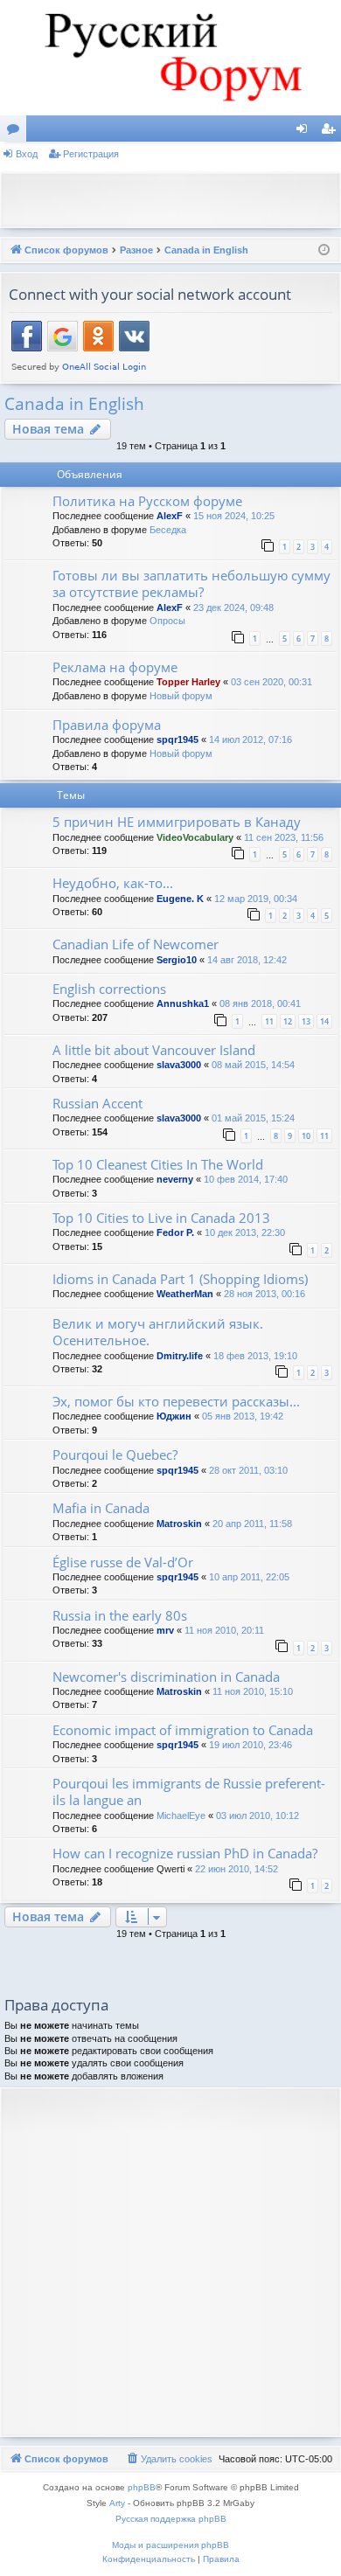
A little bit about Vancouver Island (154, 1050)
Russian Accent (97, 1103)
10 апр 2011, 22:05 (249, 1577)
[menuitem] (169, 2459)
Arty (117, 2503)
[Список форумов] (170, 58)
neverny (175, 1179)
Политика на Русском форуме (147, 501)
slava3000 (179, 1065)
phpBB (142, 2487)
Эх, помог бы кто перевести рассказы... (176, 1401)
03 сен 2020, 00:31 (271, 682)
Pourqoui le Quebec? (115, 1455)
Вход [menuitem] (306, 132)
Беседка (168, 530)
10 (306, 1136)
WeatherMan (185, 1294)
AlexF (170, 516)
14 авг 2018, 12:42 (247, 960)
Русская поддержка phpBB (171, 2519)
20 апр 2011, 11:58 (252, 1524)
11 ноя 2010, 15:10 (253, 1691)
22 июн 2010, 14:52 (237, 1869)
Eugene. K (180, 899)
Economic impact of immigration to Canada (183, 1730)
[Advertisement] (175, 198)
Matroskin (179, 1524)
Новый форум (181, 696)
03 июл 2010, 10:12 (257, 1816)
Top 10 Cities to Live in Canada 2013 (161, 1218)
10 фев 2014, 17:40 (246, 1179)
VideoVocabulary (195, 837)
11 (269, 1021)
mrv (165, 1630)
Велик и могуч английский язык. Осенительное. (158, 1332)
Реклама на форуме (115, 667)
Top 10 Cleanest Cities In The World (158, 1164)
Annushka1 (183, 1003)
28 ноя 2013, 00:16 (264, 1294)
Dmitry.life (180, 1356)
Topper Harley (188, 682)
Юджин (174, 1416)
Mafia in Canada (101, 1508)
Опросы (167, 621)
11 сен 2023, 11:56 (284, 837)
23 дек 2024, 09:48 (233, 608)
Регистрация (91, 154)
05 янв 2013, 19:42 (243, 1416)
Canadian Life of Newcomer (136, 944)
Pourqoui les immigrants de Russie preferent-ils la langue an (189, 1791)
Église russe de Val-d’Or (123, 1562)
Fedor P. (175, 1232)
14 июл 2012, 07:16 (251, 739)
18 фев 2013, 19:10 (255, 1356)
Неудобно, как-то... (113, 883)
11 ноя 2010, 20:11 (224, 1630)
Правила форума (107, 725)
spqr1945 (177, 739)
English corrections (109, 989)
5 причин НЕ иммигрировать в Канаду (177, 822)
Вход (27, 154)
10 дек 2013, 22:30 (245, 1232)
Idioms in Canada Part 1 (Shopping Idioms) (180, 1279)
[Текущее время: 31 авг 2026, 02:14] (324, 250)
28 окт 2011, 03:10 (248, 1470)
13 (306, 1021)
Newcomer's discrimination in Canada (166, 1677)
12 (288, 1021)
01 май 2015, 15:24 (253, 1118)
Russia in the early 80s (120, 1615)
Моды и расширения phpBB (170, 2545)
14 (324, 1021)
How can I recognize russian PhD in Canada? (185, 1853)
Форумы (17, 132)
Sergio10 (177, 960)
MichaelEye (181, 1816)
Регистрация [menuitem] (331, 132)
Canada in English (74, 404)
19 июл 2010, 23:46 (251, 1745)
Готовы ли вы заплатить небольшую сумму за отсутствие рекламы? (191, 583)
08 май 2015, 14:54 (253, 1065)
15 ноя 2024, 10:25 (234, 516)
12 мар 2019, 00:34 (256, 899)
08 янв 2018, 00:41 (260, 1003)
